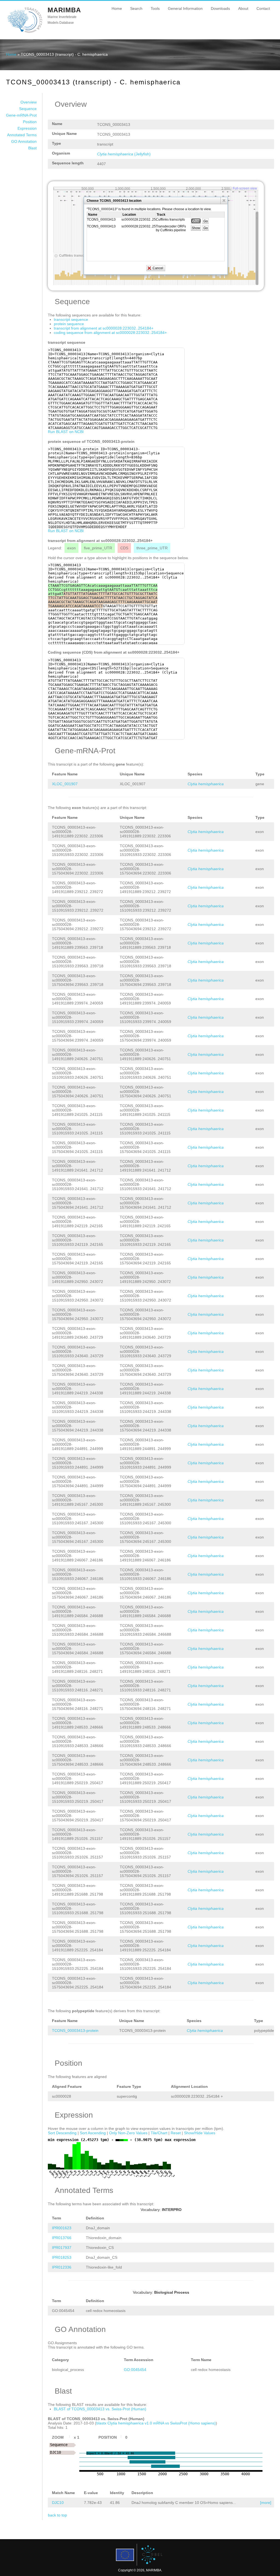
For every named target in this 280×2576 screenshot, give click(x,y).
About (243, 8)
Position (30, 122)
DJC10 (58, 2503)
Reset (176, 2133)
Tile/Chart (159, 2133)
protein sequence (69, 324)
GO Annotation (24, 141)
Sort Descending (62, 2133)
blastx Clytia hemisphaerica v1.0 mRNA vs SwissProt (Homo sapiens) (156, 2423)
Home (117, 8)
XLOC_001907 (65, 784)
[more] (266, 2503)
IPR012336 (62, 2267)
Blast (32, 148)
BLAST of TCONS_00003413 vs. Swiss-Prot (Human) (100, 2409)
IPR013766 (62, 2238)
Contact (263, 8)
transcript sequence (71, 319)
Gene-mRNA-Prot (21, 115)
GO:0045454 (135, 2370)
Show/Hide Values (200, 2133)
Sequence (28, 109)
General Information (185, 8)
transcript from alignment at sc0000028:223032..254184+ (104, 328)
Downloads (220, 8)
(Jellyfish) (124, 154)
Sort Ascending (93, 2133)
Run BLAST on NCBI (66, 432)
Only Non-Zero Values (128, 2133)
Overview (29, 102)
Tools (155, 8)
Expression (27, 128)
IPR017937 (62, 2248)
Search (136, 8)
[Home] (25, 32)
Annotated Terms (22, 135)
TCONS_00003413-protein (75, 2030)
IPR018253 (62, 2257)
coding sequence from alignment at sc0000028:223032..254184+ (110, 333)
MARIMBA (64, 10)
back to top (57, 2515)
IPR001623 (62, 2228)
